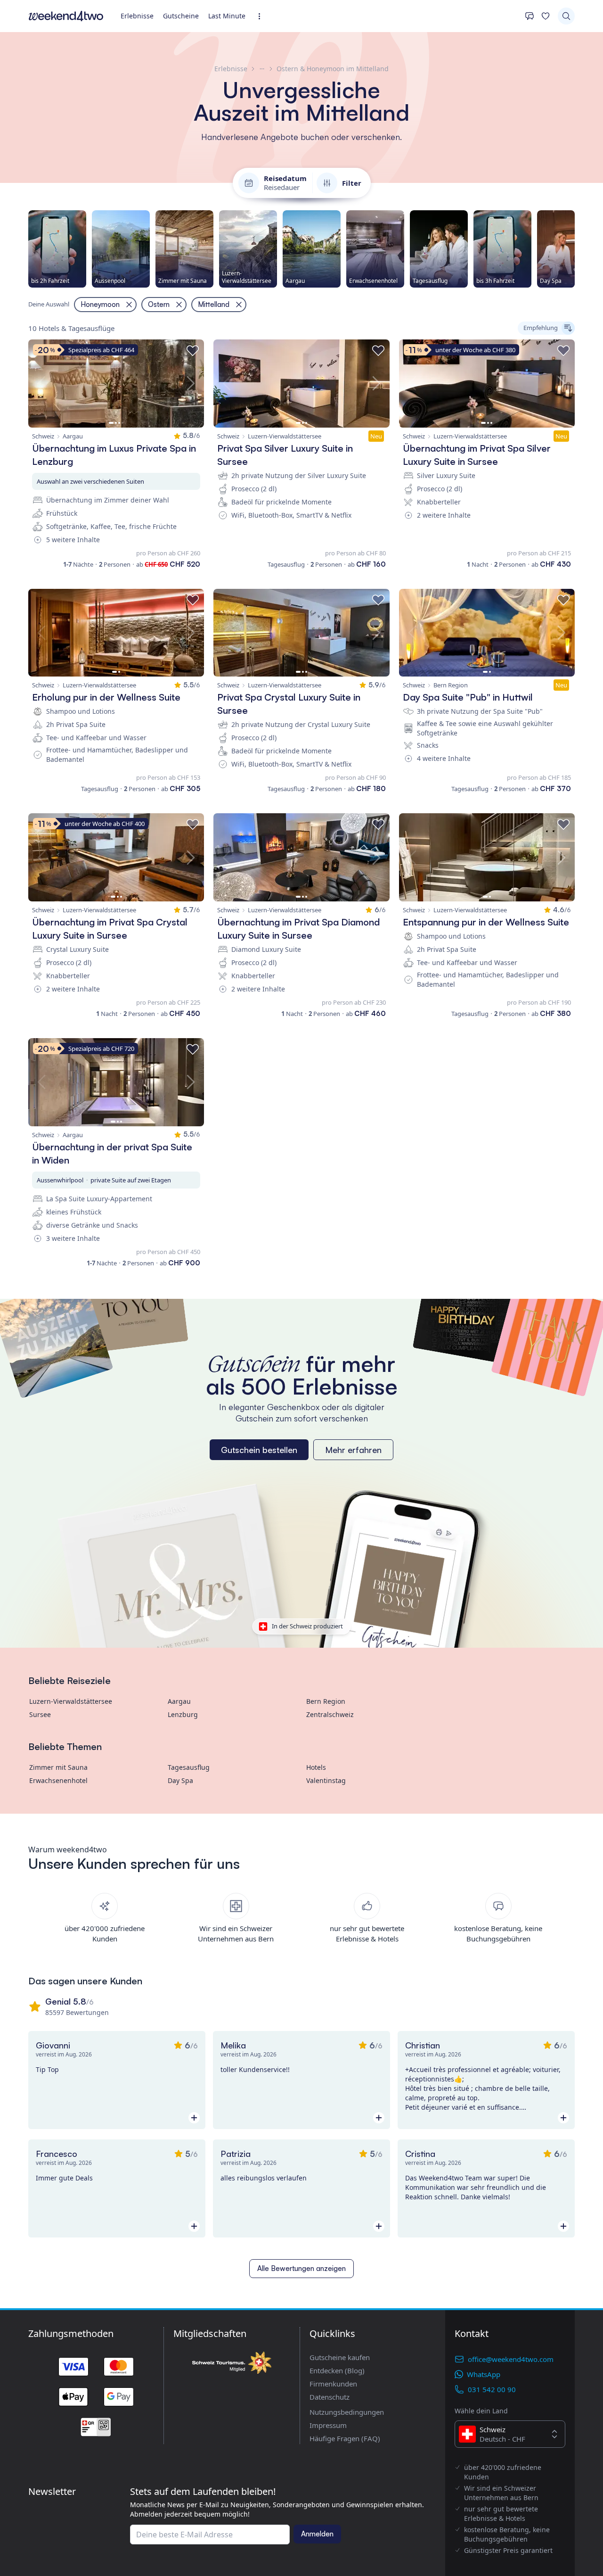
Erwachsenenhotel (58, 1780)
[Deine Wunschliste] (546, 16)
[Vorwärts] (575, 249)
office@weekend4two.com (511, 2359)
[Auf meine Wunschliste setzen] (193, 351)
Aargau (179, 1701)
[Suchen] (566, 16)
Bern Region (326, 1701)
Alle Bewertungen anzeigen (301, 2268)
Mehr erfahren (353, 1450)
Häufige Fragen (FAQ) (345, 2438)
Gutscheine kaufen (340, 2357)
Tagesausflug (189, 1767)
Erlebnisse (137, 16)
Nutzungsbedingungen (347, 2412)
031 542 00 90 (492, 2389)
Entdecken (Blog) (337, 2370)
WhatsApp (484, 2374)
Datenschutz (330, 2397)
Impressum (328, 2425)
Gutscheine (181, 16)
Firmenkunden (333, 2384)
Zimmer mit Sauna (58, 1767)
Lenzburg (183, 1714)
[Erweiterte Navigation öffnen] (262, 16)
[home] (66, 16)
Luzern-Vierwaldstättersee (71, 1701)
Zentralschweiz (330, 1714)
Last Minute (227, 16)
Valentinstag (326, 1780)
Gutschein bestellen (259, 1450)
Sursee (40, 1714)
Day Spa (180, 1780)
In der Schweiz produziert (307, 1626)
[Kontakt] (530, 16)
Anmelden (317, 2534)
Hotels (316, 1767)
